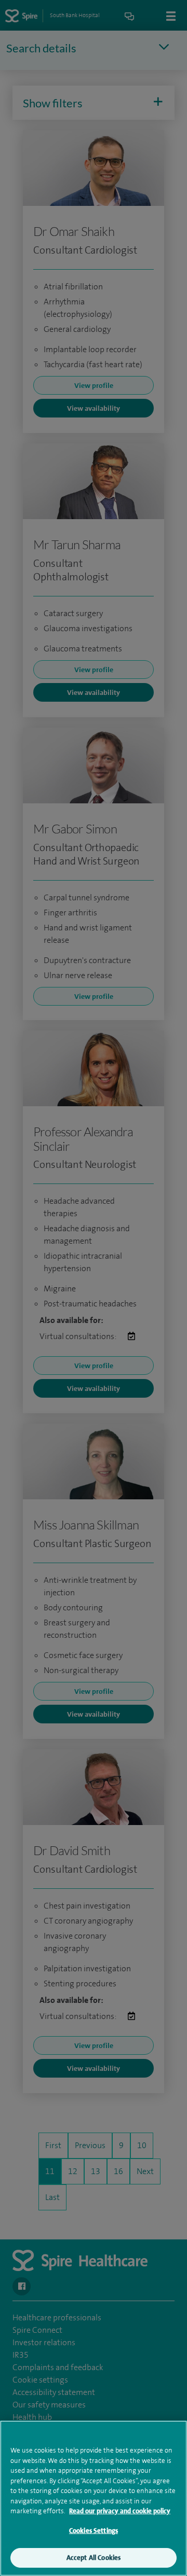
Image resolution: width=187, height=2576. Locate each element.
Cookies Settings (94, 2531)
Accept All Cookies (94, 2558)
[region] (94, 2498)
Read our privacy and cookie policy (120, 2511)
